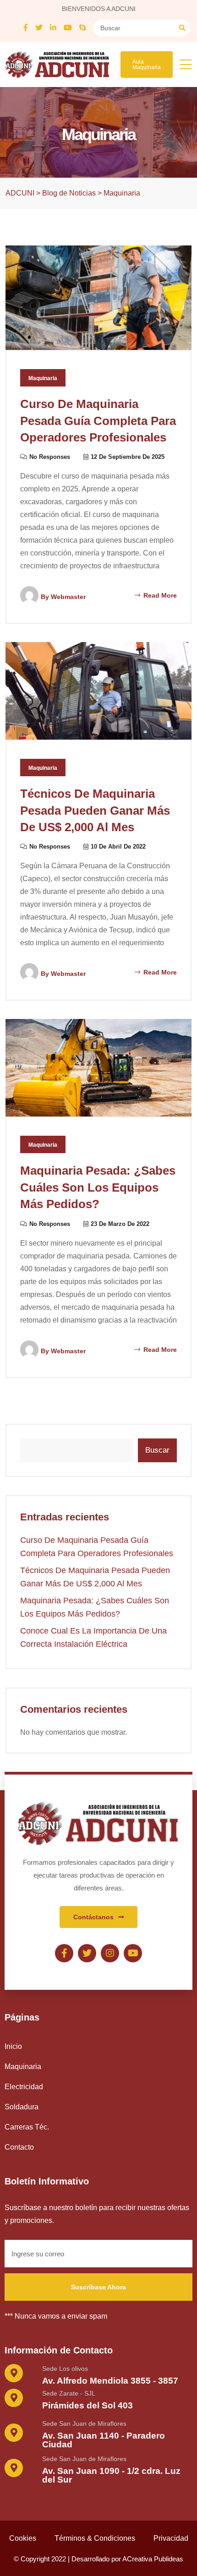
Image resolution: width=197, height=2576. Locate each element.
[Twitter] (87, 1953)
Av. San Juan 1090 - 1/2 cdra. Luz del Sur (111, 2475)
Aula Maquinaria (147, 65)
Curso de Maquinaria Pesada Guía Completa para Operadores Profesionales (98, 421)
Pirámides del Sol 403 (88, 2405)
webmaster (68, 597)
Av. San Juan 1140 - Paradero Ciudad (104, 2440)
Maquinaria (43, 378)
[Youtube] (133, 1953)
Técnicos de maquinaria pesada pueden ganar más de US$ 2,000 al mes (95, 810)
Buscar (157, 1450)
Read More (159, 595)
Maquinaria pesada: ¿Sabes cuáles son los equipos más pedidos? (98, 1187)
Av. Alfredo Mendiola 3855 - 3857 (110, 2381)
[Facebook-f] (64, 1953)
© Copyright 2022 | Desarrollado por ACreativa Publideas (98, 2559)
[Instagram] (110, 1953)
